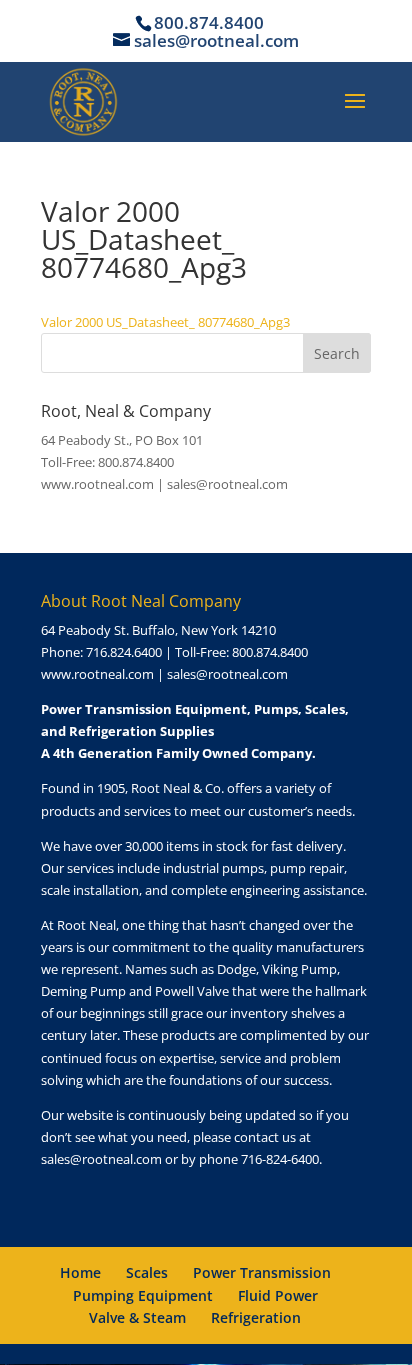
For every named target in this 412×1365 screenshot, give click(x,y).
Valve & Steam (137, 1317)
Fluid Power (278, 1295)
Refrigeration (256, 1317)
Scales (147, 1272)
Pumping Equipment (143, 1295)
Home (80, 1272)
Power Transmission (262, 1272)
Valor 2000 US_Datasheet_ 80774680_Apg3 (165, 322)
